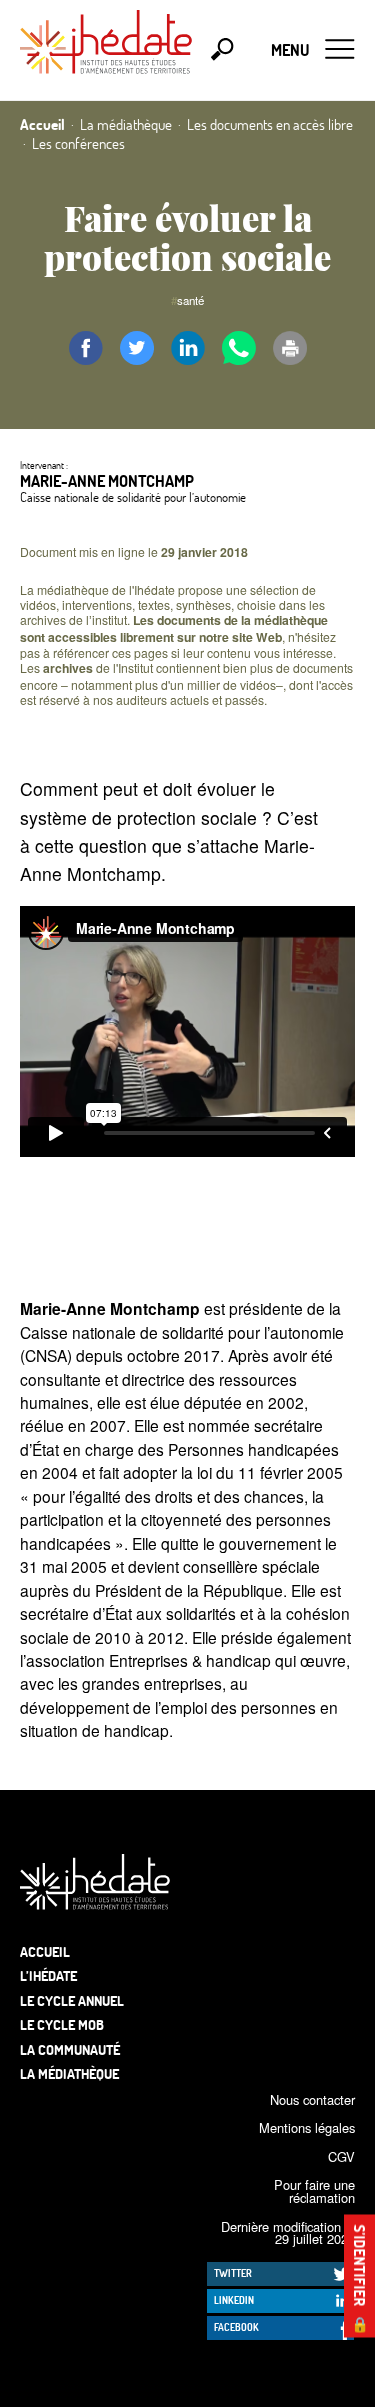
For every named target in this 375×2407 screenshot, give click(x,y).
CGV (341, 2156)
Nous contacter (312, 2099)
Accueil (45, 1951)
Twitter (233, 2273)
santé (190, 300)
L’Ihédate (48, 1975)
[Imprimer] (290, 348)
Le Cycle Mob (62, 2024)
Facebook (236, 2327)
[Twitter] (137, 348)
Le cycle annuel (72, 2000)
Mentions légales (307, 2127)
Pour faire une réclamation (314, 2191)
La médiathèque (69, 2073)
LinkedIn (234, 2300)
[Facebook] (86, 348)
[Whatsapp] (239, 348)
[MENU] (340, 50)
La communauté (70, 2049)
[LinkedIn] (188, 348)
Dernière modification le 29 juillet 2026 (288, 2233)
